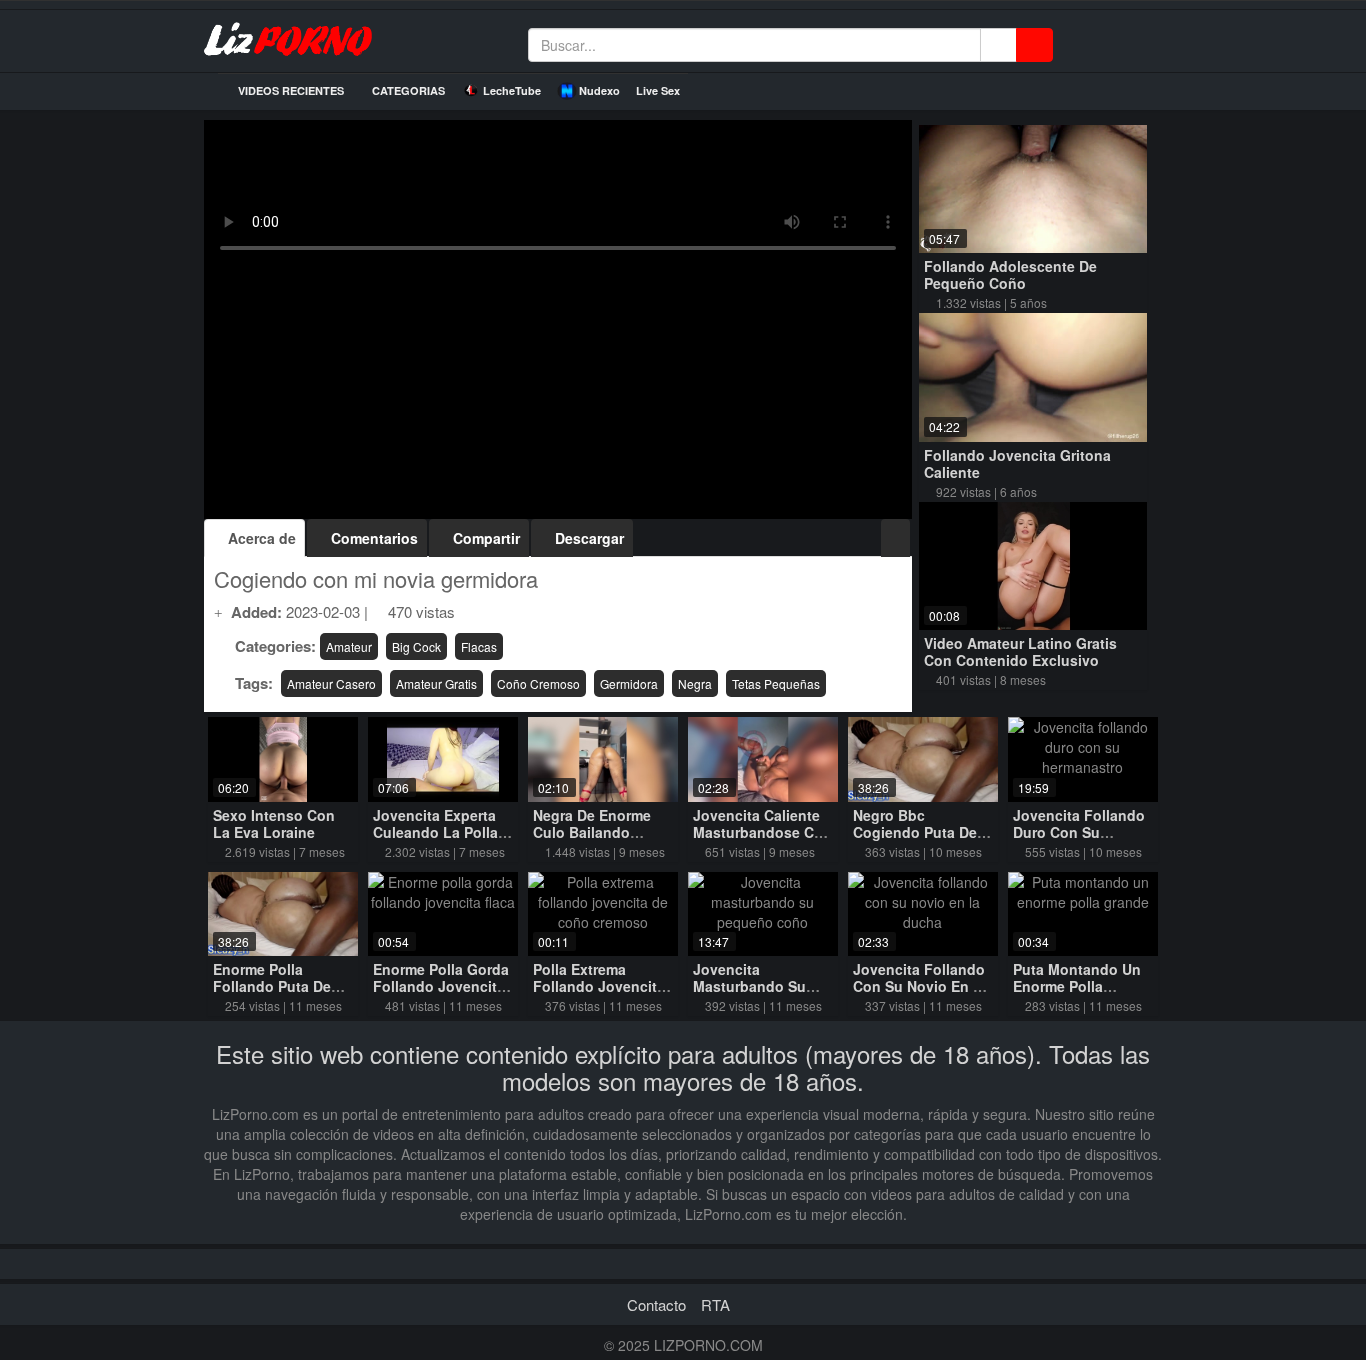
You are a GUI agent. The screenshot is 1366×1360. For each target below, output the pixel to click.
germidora (629, 683)
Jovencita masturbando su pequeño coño (749, 986)
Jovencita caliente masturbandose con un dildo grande (762, 832)
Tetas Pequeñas (776, 683)
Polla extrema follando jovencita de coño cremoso (599, 986)
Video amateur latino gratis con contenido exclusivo (1020, 651)
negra (695, 683)
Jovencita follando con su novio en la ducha (921, 986)
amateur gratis (436, 683)
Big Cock (416, 646)
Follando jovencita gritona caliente (1017, 463)
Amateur (349, 646)
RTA (715, 1304)
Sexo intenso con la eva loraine (274, 823)
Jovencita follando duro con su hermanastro (1079, 832)
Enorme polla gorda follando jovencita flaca (441, 986)
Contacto (656, 1304)
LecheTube (512, 90)
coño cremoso (538, 683)
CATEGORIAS (407, 90)
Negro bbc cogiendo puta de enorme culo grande (915, 840)
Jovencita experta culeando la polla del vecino (435, 832)
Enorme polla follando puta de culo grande (272, 986)
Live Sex (658, 90)
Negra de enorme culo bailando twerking (592, 832)
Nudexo (599, 90)
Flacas (479, 646)
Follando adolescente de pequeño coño (1010, 274)
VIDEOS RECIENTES (289, 90)
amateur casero (331, 683)
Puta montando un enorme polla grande (1077, 986)
